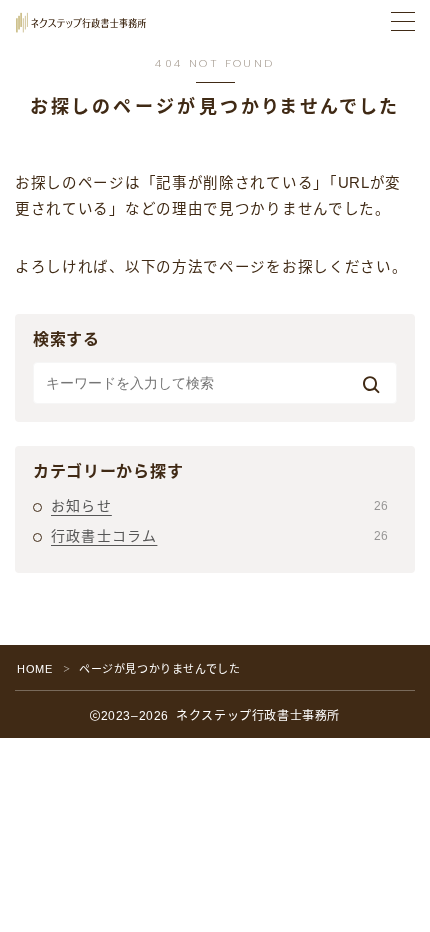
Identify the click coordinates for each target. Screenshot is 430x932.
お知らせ (219, 506)
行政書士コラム (219, 536)
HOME (34, 669)
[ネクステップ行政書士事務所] (81, 22)
